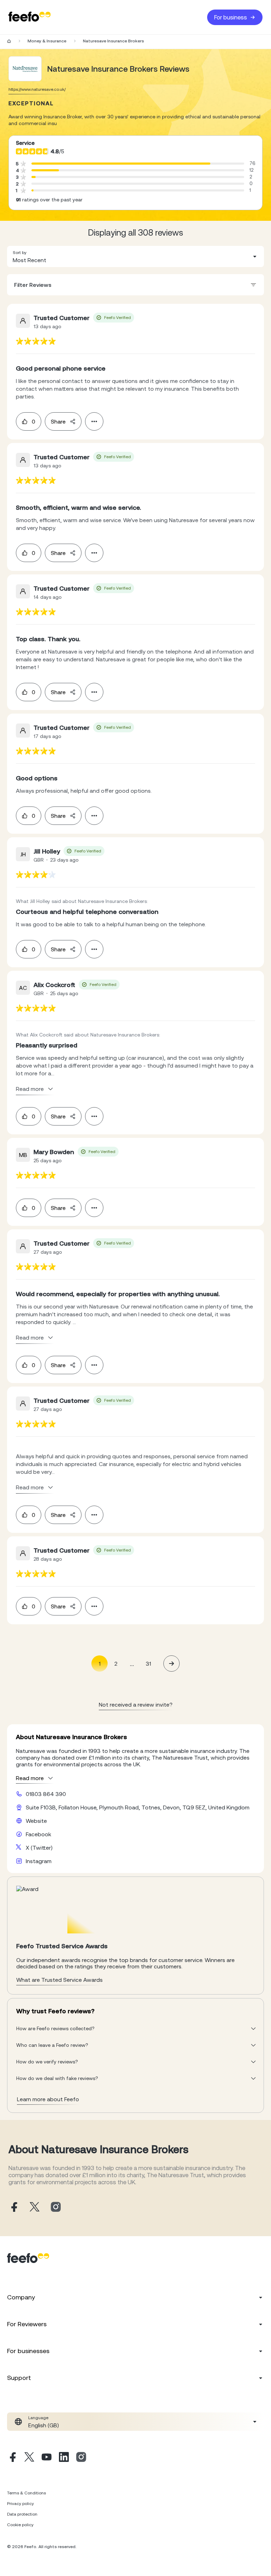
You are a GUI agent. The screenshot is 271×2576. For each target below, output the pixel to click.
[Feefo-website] (30, 17)
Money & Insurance (47, 41)
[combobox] (135, 256)
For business (231, 17)
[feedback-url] (36, 341)
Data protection (22, 2514)
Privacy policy (20, 2504)
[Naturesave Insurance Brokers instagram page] (56, 2207)
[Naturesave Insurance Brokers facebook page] (13, 2207)
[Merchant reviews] (25, 69)
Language (38, 2418)
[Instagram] (81, 2458)
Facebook (38, 1834)
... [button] (132, 1663)
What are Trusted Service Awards (59, 1980)
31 (148, 1664)
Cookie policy (20, 2525)
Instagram (39, 1861)
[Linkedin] (64, 2458)
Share (58, 421)
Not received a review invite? (136, 1704)
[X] (29, 2458)
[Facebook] (12, 2458)
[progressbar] (121, 164)
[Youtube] (47, 2458)
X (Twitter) (39, 1848)
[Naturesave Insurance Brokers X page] (35, 2207)
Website (36, 1821)
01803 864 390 (46, 1794)
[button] (135, 256)
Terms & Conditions (26, 2493)
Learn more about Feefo (48, 2099)
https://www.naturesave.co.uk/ (37, 89)
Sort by (20, 253)
